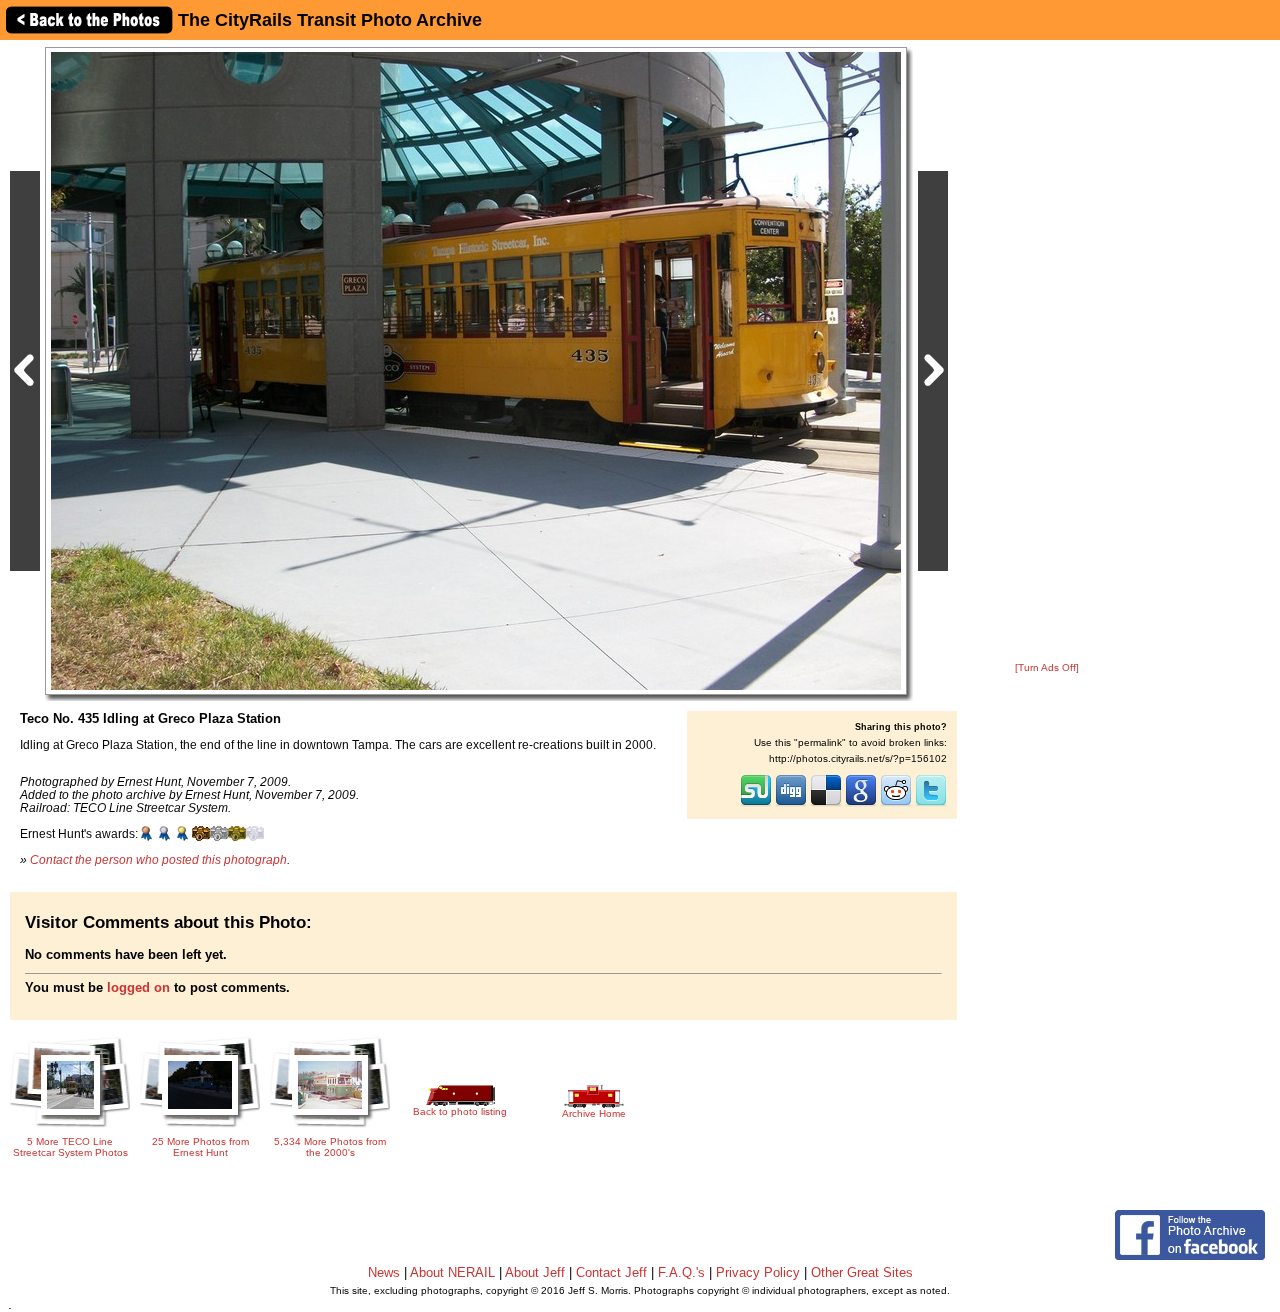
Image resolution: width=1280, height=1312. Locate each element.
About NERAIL (452, 1272)
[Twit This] (931, 804)
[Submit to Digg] (791, 804)
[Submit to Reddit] (896, 804)
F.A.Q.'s (681, 1272)
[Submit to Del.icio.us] (826, 804)
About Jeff (535, 1272)
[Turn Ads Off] (1047, 667)
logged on (138, 987)
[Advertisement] (1047, 352)
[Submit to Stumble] (756, 804)
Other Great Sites (862, 1272)
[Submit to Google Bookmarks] (861, 804)
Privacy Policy (758, 1272)
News (384, 1272)
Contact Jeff (611, 1272)
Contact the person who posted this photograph (158, 859)
